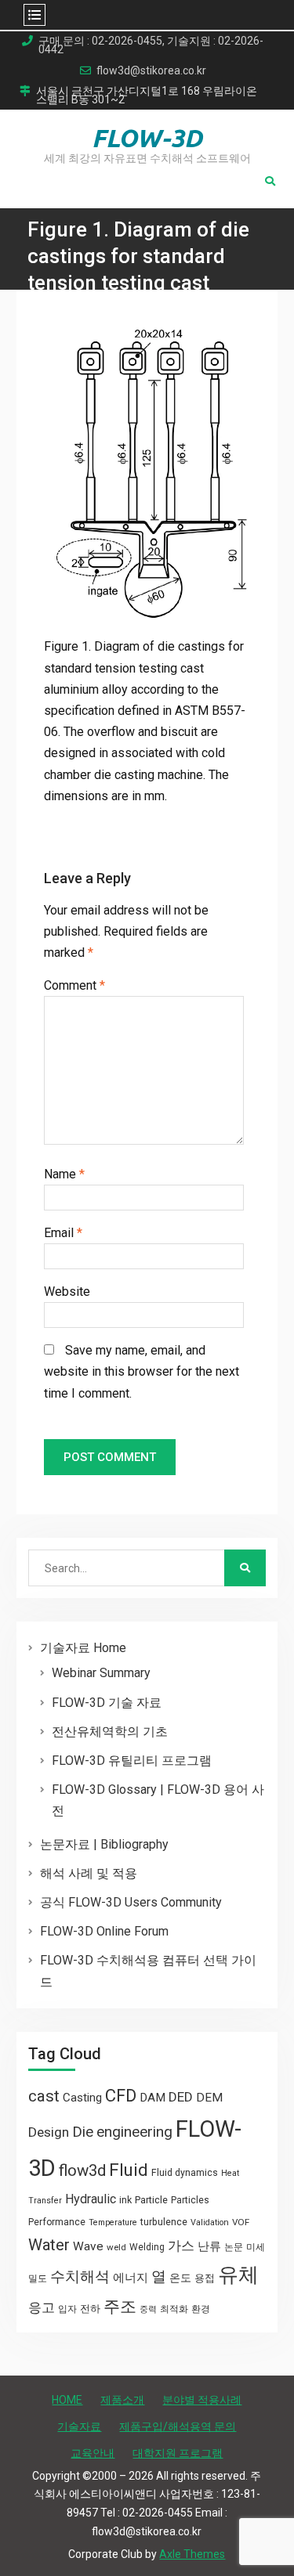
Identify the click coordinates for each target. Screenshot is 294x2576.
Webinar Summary (101, 1673)
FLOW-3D (147, 138)
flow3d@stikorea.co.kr (151, 71)
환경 (201, 2309)
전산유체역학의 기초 (110, 1732)
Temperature (113, 2222)
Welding (147, 2247)
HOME (67, 2400)
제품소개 (122, 2400)
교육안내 (93, 2453)
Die (83, 2132)
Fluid (129, 2170)
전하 (90, 2309)
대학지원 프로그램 (178, 2453)
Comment (74, 985)
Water (49, 2245)
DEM (209, 2098)
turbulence (164, 2222)
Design (49, 2132)
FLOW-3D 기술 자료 (107, 1703)
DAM (152, 2098)
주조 (120, 2306)
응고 (42, 2307)
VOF (241, 2222)
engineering (134, 2132)
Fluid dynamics (185, 2173)
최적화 (174, 2309)
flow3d (82, 2170)
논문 (234, 2247)
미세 (256, 2247)
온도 (180, 2278)
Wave (88, 2246)
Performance (57, 2222)
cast (44, 2096)
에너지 (131, 2278)
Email (63, 1233)
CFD (121, 2095)
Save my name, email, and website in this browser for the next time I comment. (142, 1371)
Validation (210, 2222)
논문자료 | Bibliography (104, 1844)
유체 (238, 2275)
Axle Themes (192, 2554)
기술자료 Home (83, 1648)
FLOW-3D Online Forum (104, 1931)
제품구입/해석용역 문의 (178, 2426)
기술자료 (79, 2426)
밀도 (38, 2278)
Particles (190, 2200)
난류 (209, 2246)
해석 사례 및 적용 (89, 1873)
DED (181, 2097)
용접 (205, 2278)
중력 (148, 2309)
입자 (67, 2309)
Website (67, 1292)
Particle (151, 2200)
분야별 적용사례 (202, 2400)
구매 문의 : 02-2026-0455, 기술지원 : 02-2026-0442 (151, 45)
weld (116, 2247)
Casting (82, 2098)
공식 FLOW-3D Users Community (131, 1902)
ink (125, 2200)
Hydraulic (91, 2199)
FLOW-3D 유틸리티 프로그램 (132, 1761)
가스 (181, 2246)
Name (64, 1174)
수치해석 (80, 2277)
